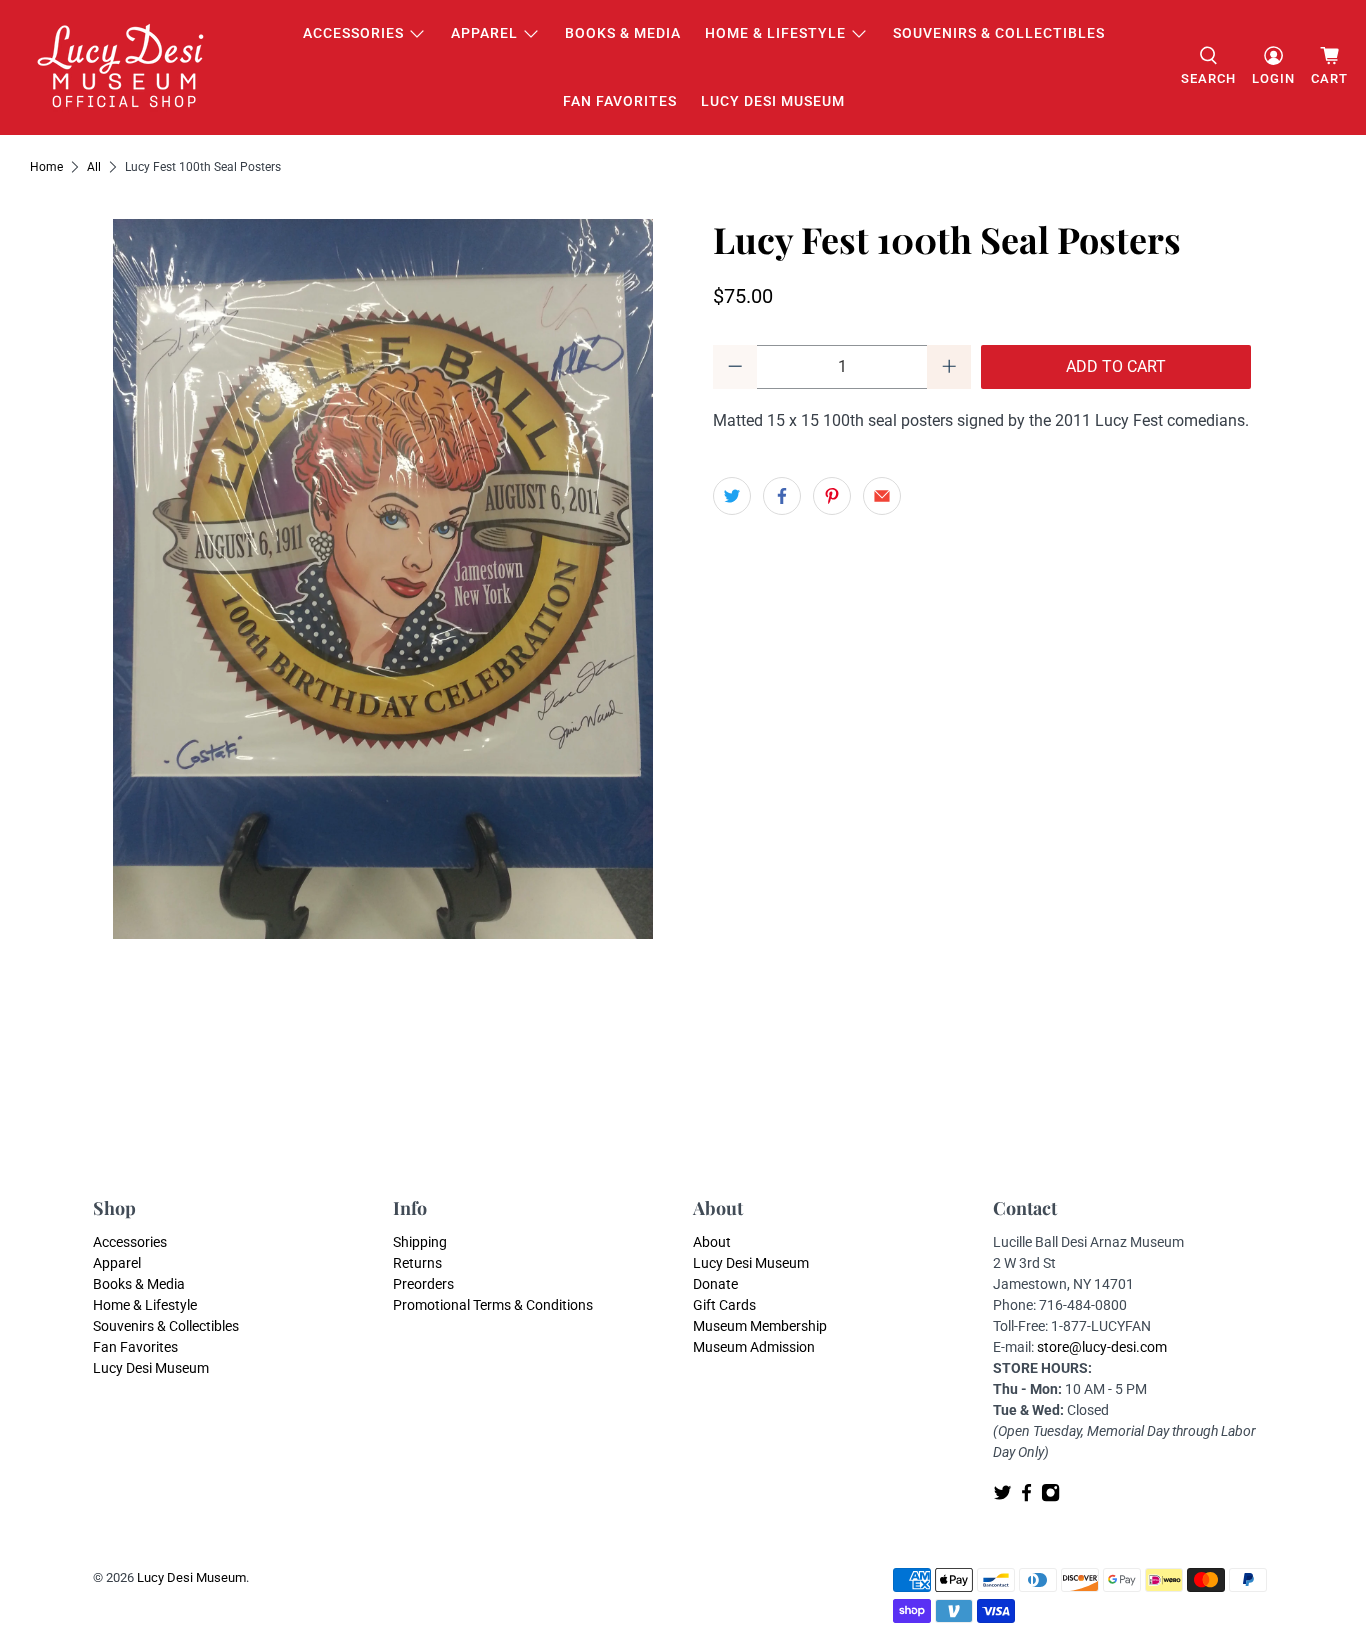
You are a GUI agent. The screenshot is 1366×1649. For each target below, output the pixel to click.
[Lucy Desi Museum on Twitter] (1002, 1497)
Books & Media (623, 33)
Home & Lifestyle (775, 33)
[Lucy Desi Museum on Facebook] (1026, 1497)
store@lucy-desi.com (1102, 1347)
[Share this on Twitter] (732, 496)
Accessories (353, 33)
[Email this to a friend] (882, 496)
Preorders (423, 1284)
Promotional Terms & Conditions (493, 1305)
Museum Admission (754, 1347)
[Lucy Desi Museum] (122, 67)
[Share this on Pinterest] (832, 496)
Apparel (484, 33)
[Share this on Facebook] (782, 496)
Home (46, 167)
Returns (417, 1263)
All (94, 167)
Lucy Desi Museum (773, 101)
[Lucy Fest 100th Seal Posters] (383, 579)
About (712, 1242)
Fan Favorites (620, 101)
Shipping (420, 1242)
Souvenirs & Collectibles (999, 33)
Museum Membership (760, 1326)
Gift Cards (724, 1305)
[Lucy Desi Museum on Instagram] (1050, 1497)
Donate (715, 1284)
